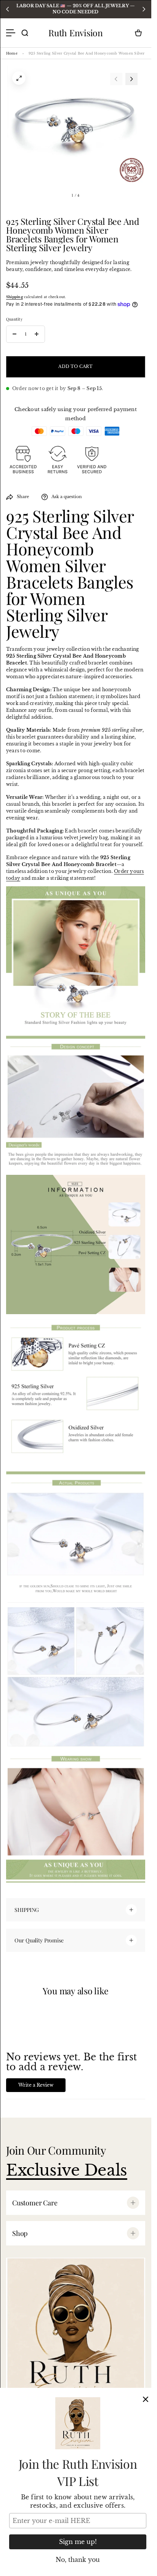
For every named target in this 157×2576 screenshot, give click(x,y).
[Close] (146, 2399)
